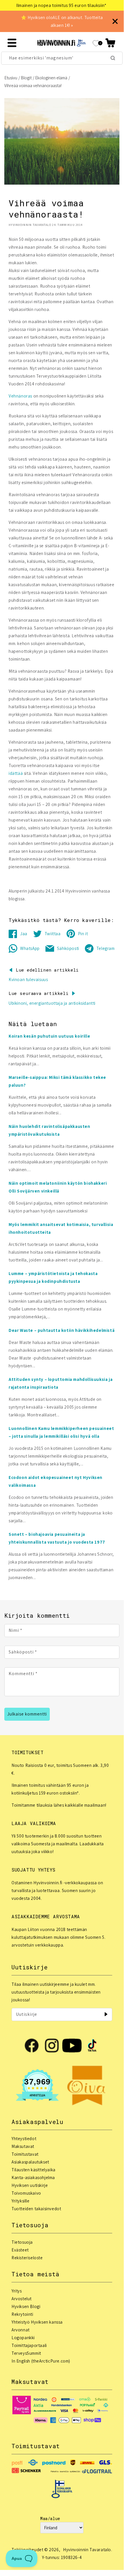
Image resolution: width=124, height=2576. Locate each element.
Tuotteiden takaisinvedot (36, 2209)
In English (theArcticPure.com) (41, 2361)
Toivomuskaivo (26, 2193)
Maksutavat (23, 2146)
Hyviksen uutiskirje (30, 2185)
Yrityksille (21, 2201)
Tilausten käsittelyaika (34, 2170)
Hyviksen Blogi (26, 2306)
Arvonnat (21, 2330)
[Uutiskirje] (106, 2014)
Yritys (17, 2291)
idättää (16, 773)
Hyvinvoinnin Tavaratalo (87, 2550)
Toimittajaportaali (29, 2345)
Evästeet (20, 2250)
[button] (110, 43)
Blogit (26, 78)
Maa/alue (50, 2518)
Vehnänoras (20, 396)
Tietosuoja (22, 2242)
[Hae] (113, 58)
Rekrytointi (22, 2314)
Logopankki (23, 2338)
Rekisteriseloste (27, 2258)
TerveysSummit (26, 2353)
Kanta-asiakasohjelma (33, 2177)
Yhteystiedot (24, 2139)
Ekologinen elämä (51, 78)
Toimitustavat (25, 2154)
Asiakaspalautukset (30, 2162)
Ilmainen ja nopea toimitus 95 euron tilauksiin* (61, 5)
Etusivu (11, 78)
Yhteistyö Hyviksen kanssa (37, 2322)
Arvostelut (22, 2299)
